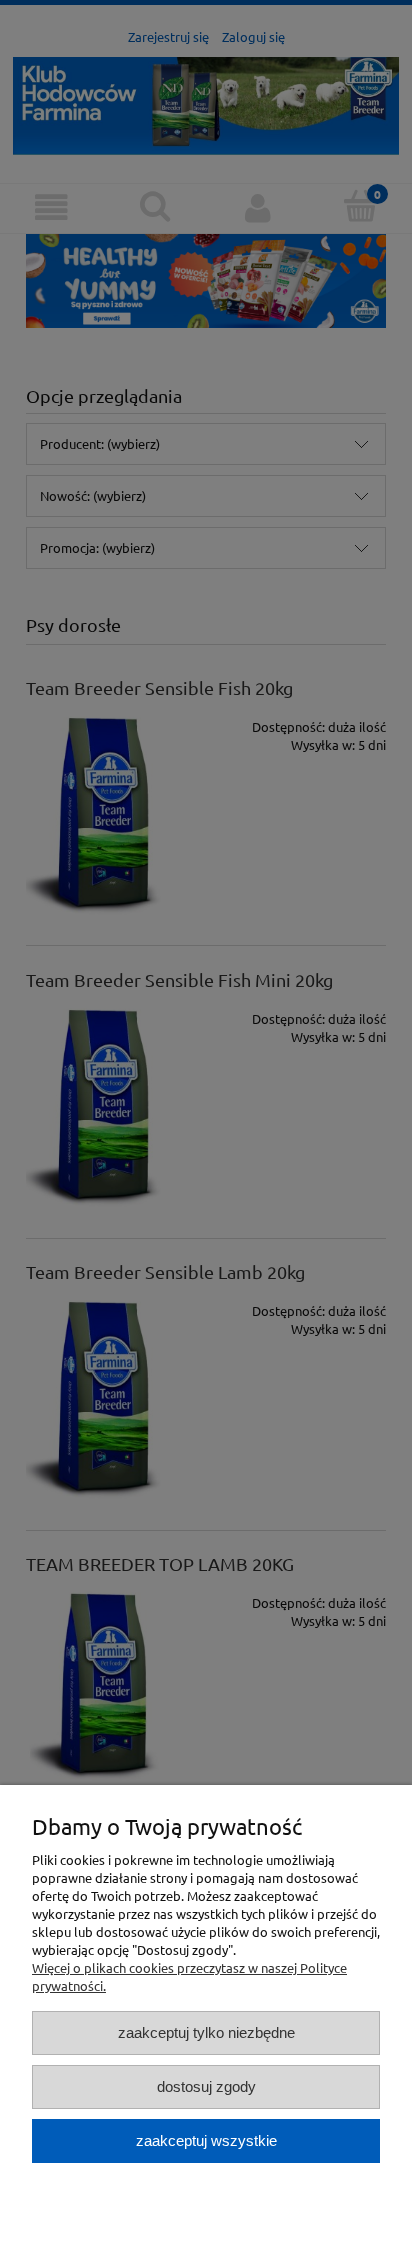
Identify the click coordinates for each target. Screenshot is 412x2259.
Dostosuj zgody (206, 2086)
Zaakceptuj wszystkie (206, 2140)
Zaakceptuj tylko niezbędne (206, 2032)
